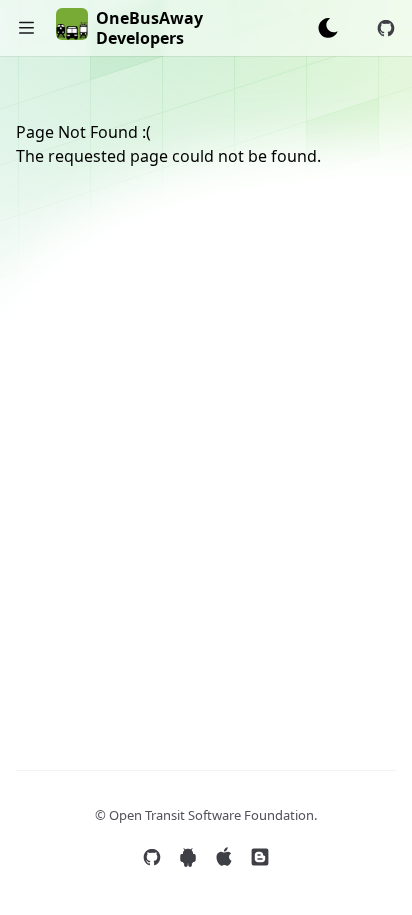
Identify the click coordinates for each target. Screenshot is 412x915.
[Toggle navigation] (26, 28)
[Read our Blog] (260, 857)
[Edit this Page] (386, 28)
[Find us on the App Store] (224, 857)
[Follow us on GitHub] (152, 857)
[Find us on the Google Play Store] (188, 857)
